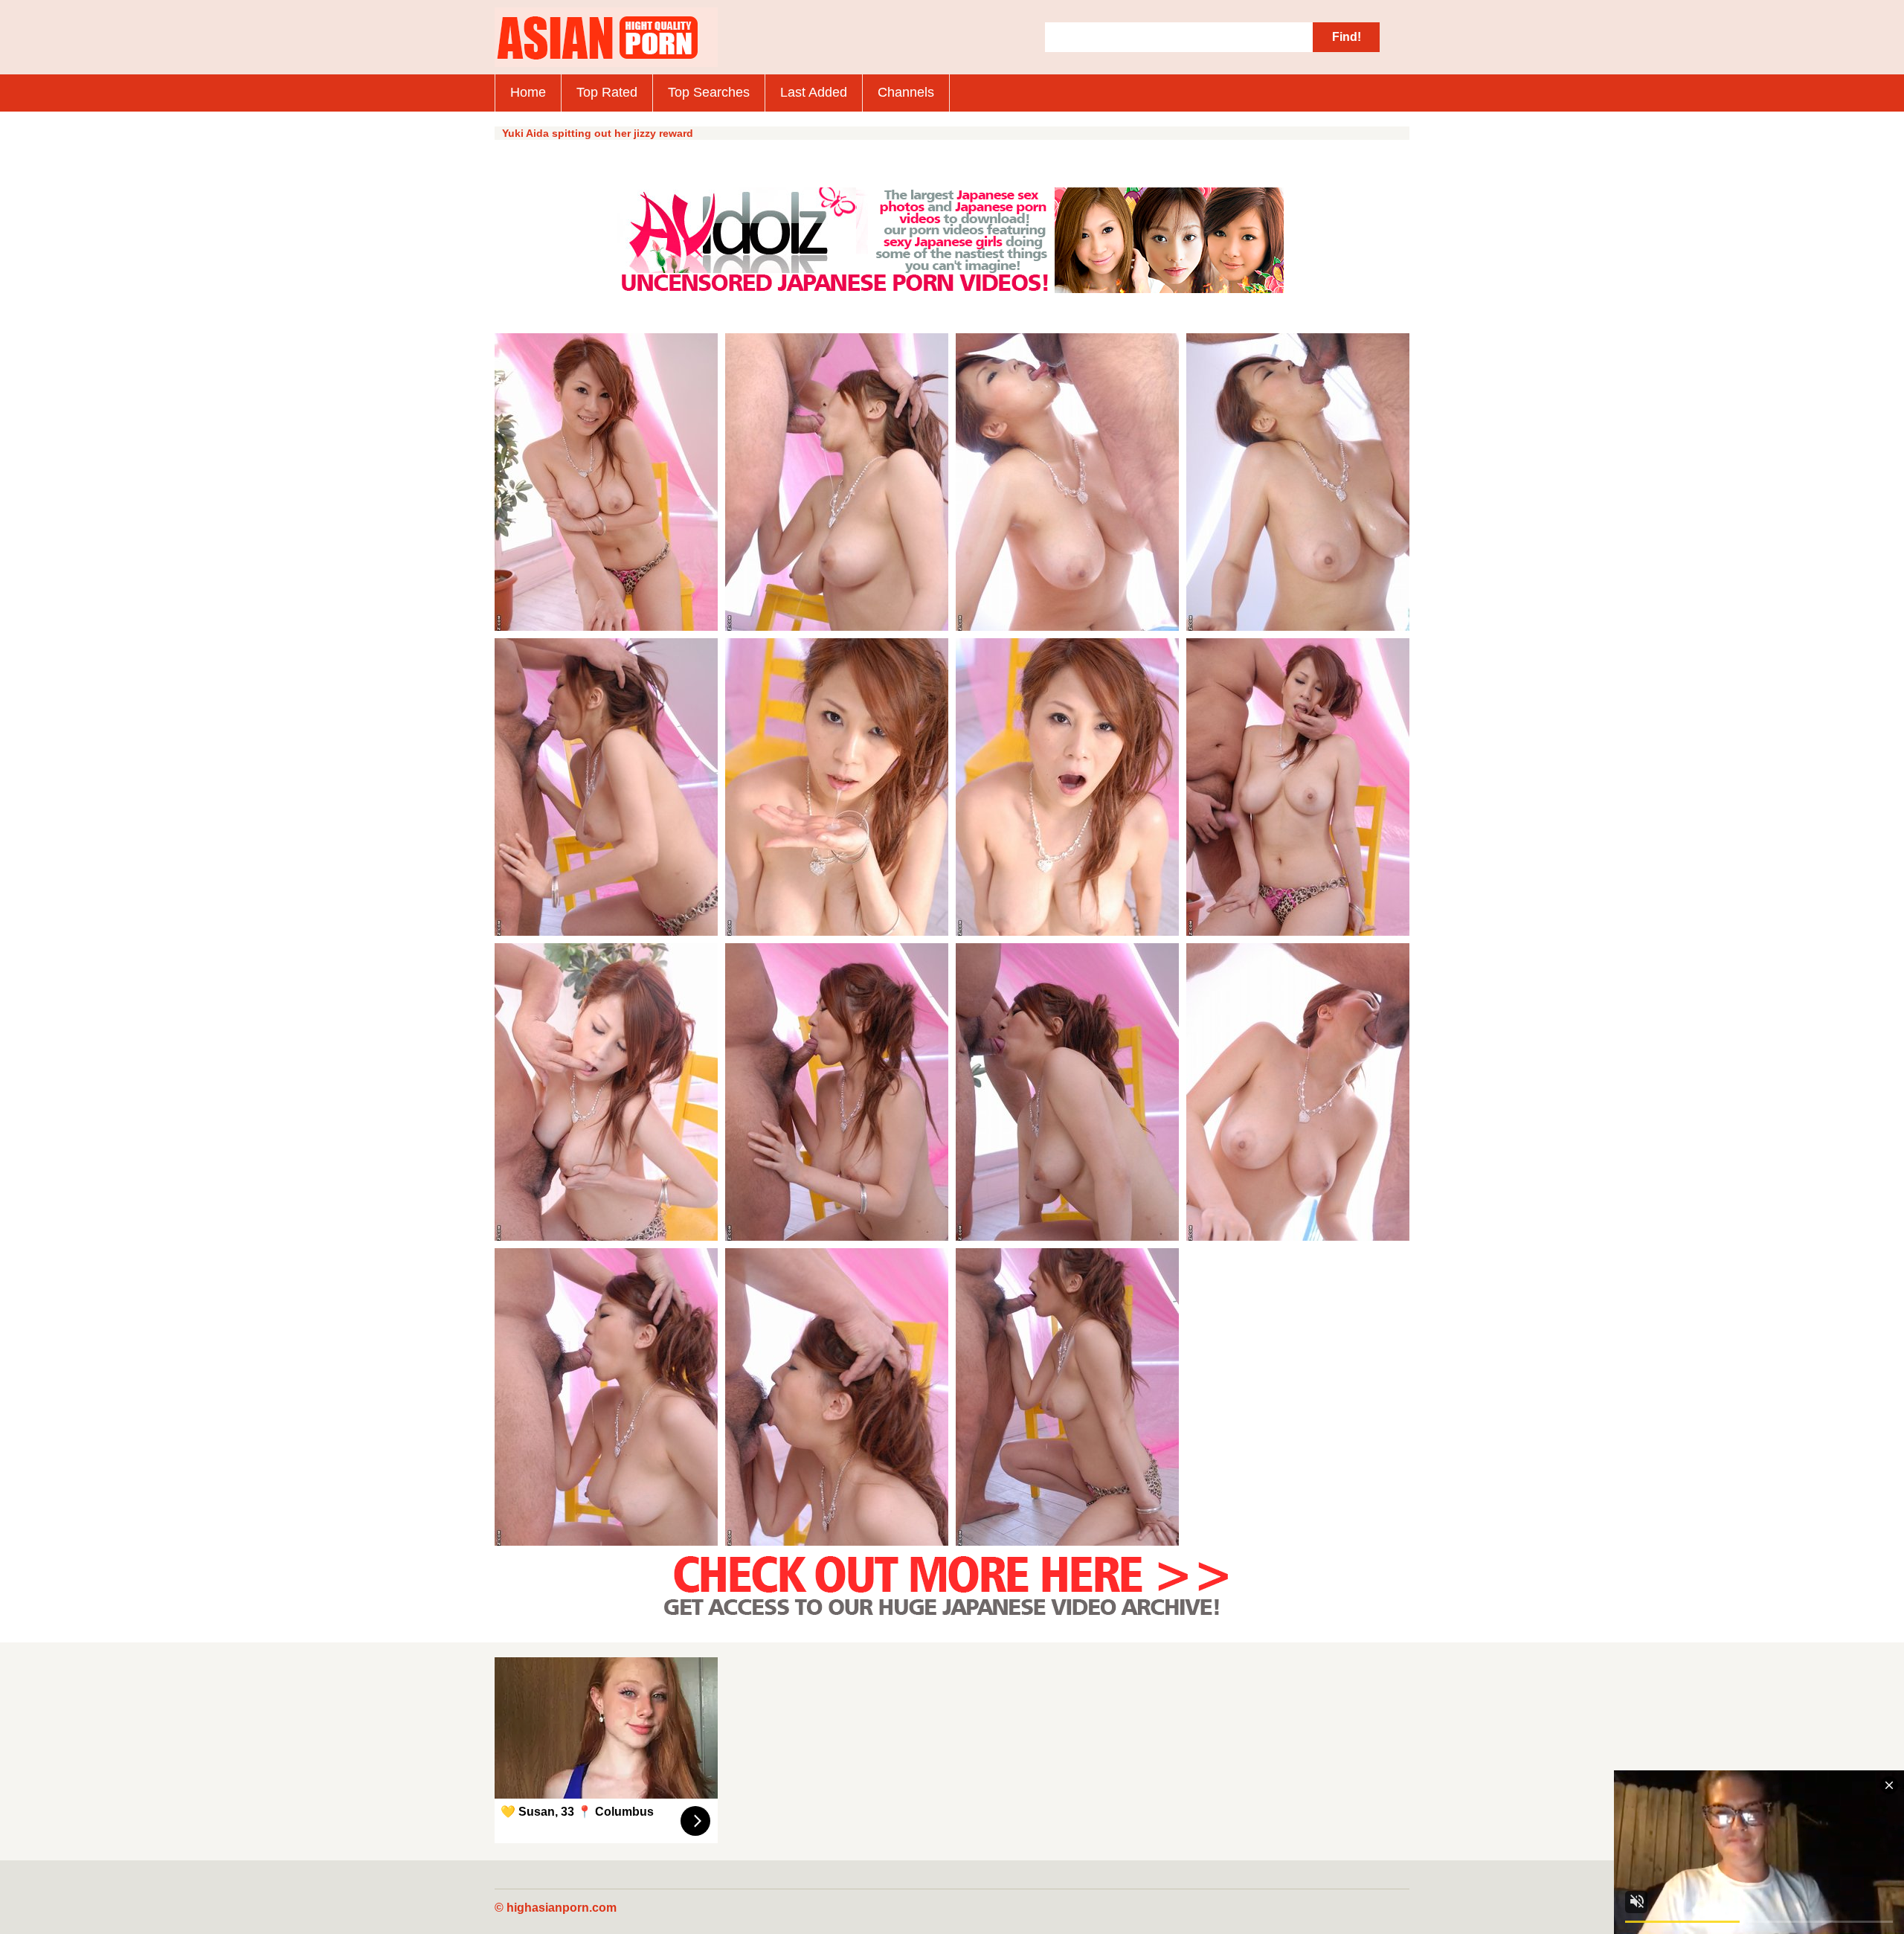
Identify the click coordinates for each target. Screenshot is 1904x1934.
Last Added (814, 92)
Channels (906, 92)
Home (528, 92)
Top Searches (709, 92)
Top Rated (607, 92)
